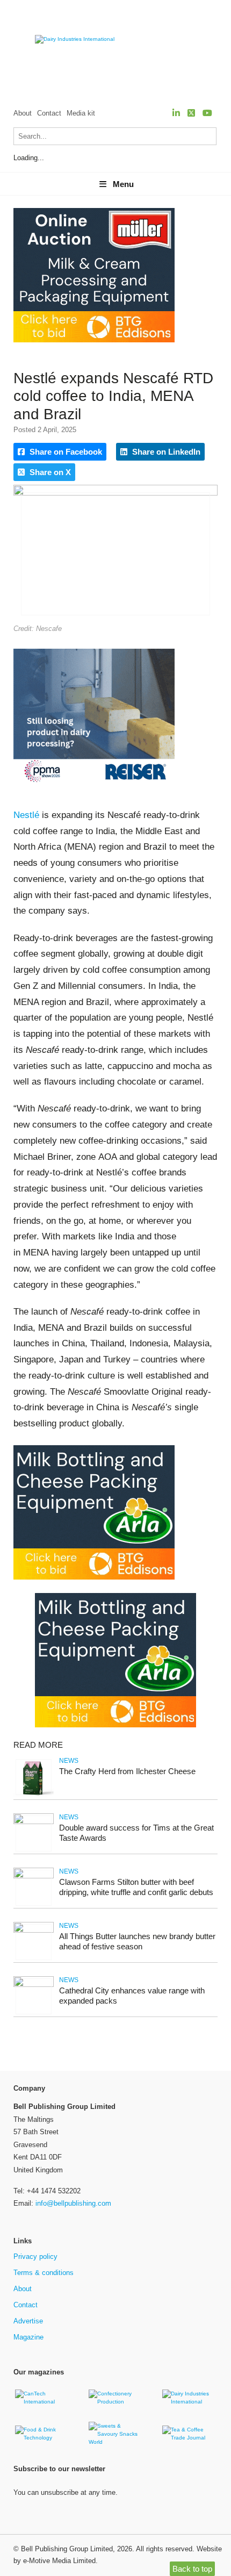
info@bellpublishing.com (73, 2203)
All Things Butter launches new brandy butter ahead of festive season (137, 1941)
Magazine (28, 2337)
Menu (123, 184)
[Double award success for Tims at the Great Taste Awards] (34, 1822)
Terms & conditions (44, 2273)
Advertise (28, 2321)
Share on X (49, 472)
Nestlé (26, 815)
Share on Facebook (65, 452)
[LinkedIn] (176, 113)
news (69, 1761)
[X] (191, 113)
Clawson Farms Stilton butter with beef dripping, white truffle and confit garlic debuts (136, 1887)
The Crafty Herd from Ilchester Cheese (127, 1771)
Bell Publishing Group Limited (67, 2549)
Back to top (192, 2569)
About (23, 113)
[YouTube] (207, 113)
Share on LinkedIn (165, 452)
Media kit (81, 113)
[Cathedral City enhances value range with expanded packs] (34, 1985)
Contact (49, 113)
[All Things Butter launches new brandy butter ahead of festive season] (34, 1931)
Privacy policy (35, 2256)
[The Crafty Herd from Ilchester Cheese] (34, 1795)
